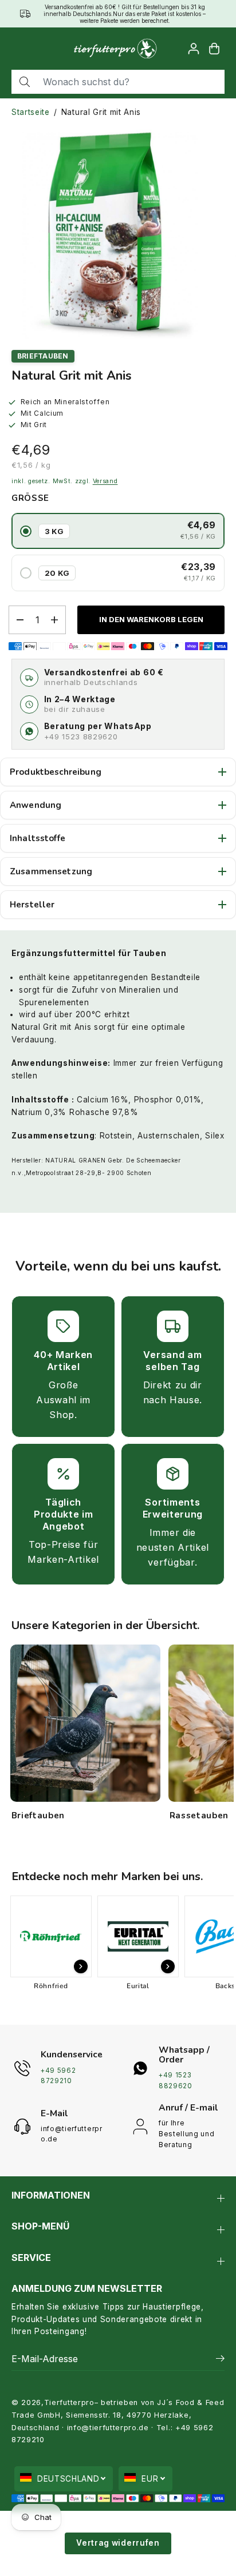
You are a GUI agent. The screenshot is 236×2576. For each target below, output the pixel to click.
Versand (105, 481)
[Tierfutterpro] (115, 49)
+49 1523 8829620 (81, 736)
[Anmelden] (194, 49)
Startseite (31, 112)
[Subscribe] (220, 2360)
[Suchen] (25, 82)
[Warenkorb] (214, 49)
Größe (30, 498)
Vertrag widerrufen (118, 2543)
